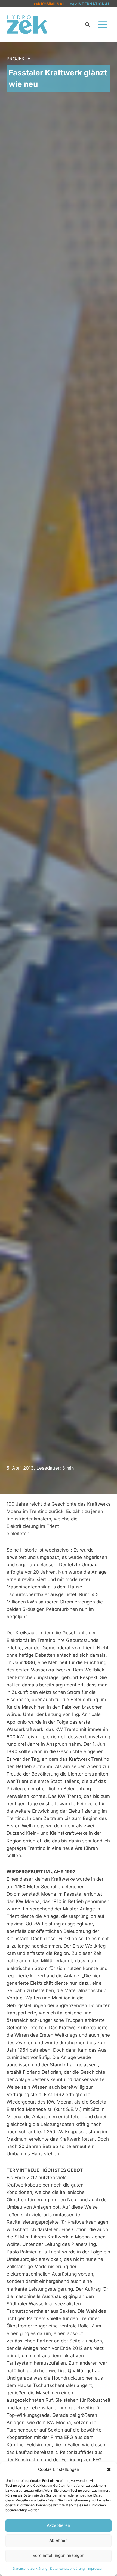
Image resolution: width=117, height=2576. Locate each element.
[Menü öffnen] (103, 24)
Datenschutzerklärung (30, 2568)
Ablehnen (59, 2540)
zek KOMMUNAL (49, 4)
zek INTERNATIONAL (90, 4)
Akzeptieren (59, 2525)
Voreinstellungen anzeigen (59, 2555)
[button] (109, 2469)
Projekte (18, 59)
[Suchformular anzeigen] (87, 25)
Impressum (96, 2568)
